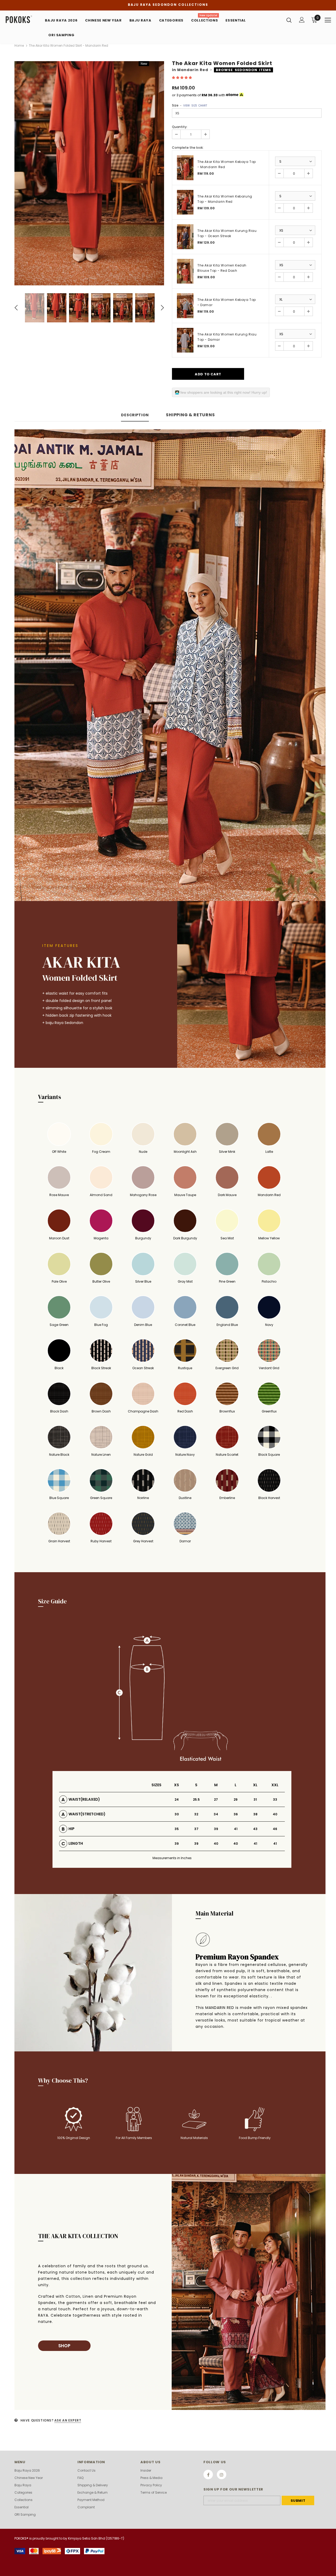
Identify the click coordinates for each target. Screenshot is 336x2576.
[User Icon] (302, 20)
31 (255, 1799)
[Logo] (23, 20)
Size (190, 105)
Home (19, 46)
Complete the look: (188, 148)
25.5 (196, 1799)
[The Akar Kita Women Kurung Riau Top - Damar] (185, 340)
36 (236, 1814)
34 (216, 1814)
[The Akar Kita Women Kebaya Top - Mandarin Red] (185, 168)
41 (236, 1829)
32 (196, 1814)
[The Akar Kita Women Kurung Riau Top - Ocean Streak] (185, 237)
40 (275, 1814)
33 (275, 1799)
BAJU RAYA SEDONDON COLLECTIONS (168, 5)
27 (216, 1799)
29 (236, 1799)
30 (177, 1814)
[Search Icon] (289, 20)
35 (177, 1829)
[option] (89, 173)
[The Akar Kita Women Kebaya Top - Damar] (185, 306)
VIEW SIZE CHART (195, 106)
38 (255, 1814)
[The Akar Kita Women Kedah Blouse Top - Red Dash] (185, 271)
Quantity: (180, 127)
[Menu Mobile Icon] (328, 20)
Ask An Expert (68, 2420)
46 (275, 1829)
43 (255, 1829)
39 (216, 1829)
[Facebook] (208, 2474)
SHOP (64, 2346)
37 (196, 1829)
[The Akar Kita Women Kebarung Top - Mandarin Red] (185, 202)
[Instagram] (222, 2474)
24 (177, 1799)
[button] (182, 78)
